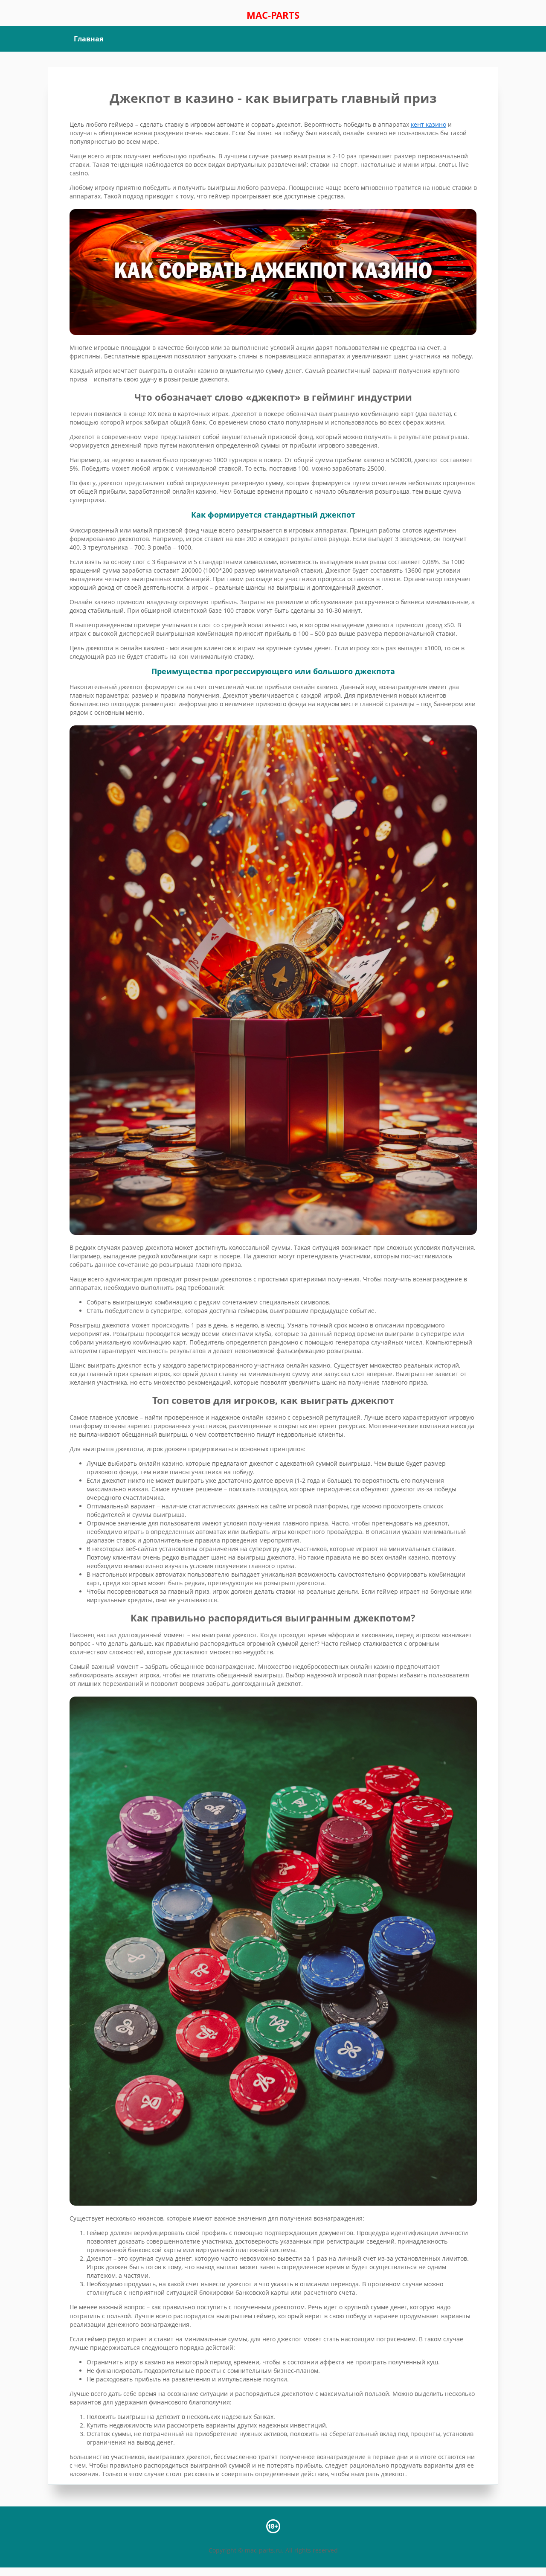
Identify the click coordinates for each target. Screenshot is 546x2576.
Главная (89, 39)
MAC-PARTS (273, 15)
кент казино (428, 124)
